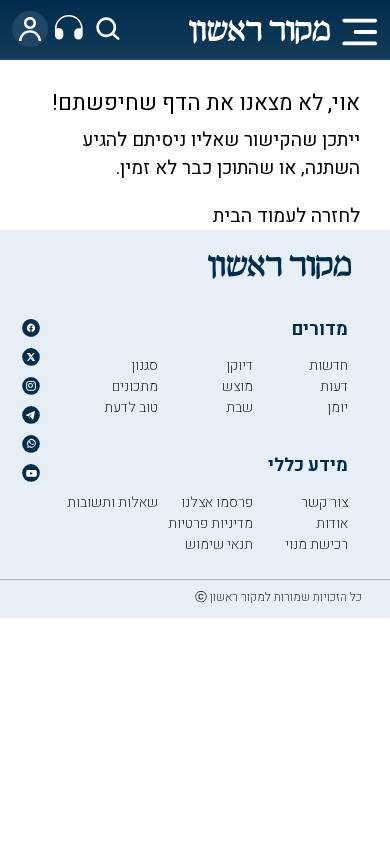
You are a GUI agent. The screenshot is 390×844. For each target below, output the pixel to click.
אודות (332, 523)
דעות (334, 386)
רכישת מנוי (316, 544)
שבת (239, 407)
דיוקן (239, 365)
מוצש (237, 386)
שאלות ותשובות (112, 502)
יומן (337, 407)
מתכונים (135, 386)
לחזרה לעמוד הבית (286, 216)
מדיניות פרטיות (210, 523)
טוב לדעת (131, 407)
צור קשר (324, 502)
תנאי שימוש (219, 544)
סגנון (144, 365)
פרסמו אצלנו (217, 502)
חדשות (328, 365)
